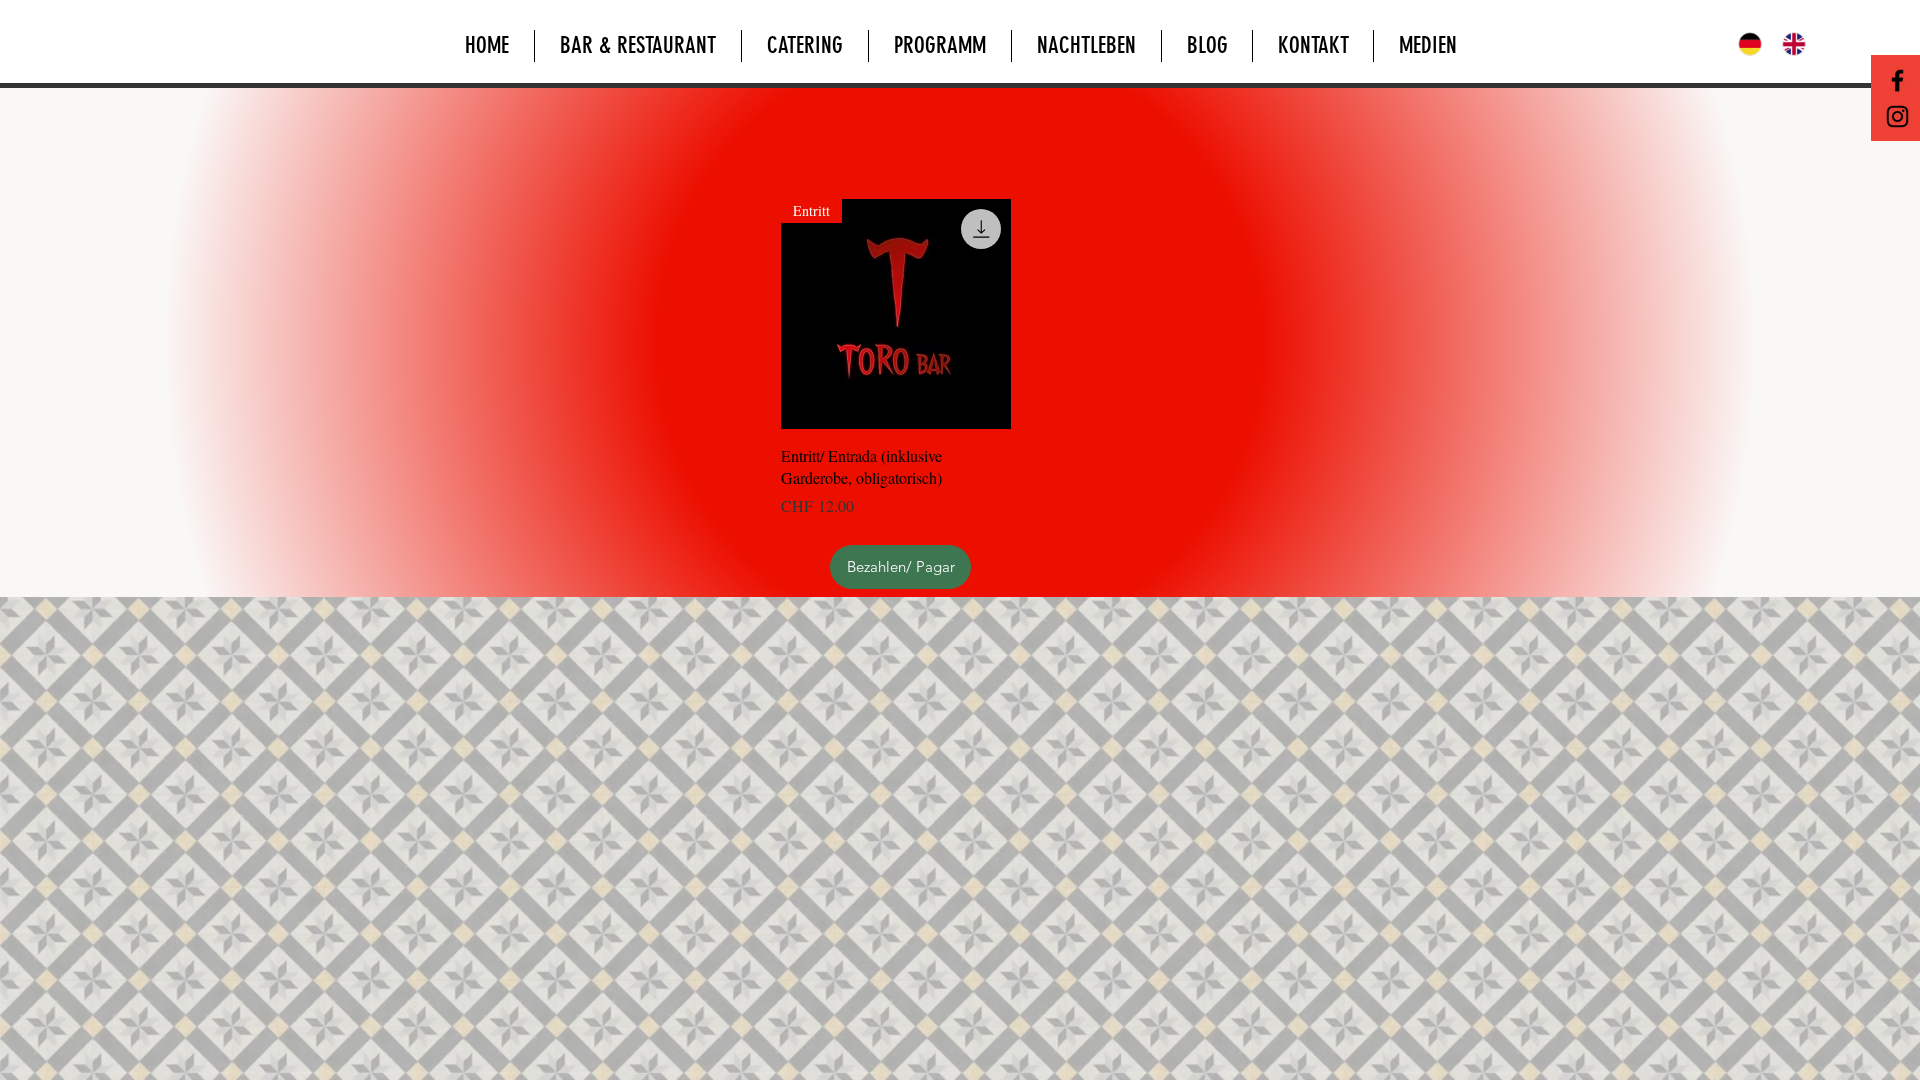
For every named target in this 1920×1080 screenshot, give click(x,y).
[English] (1789, 43)
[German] (1745, 43)
